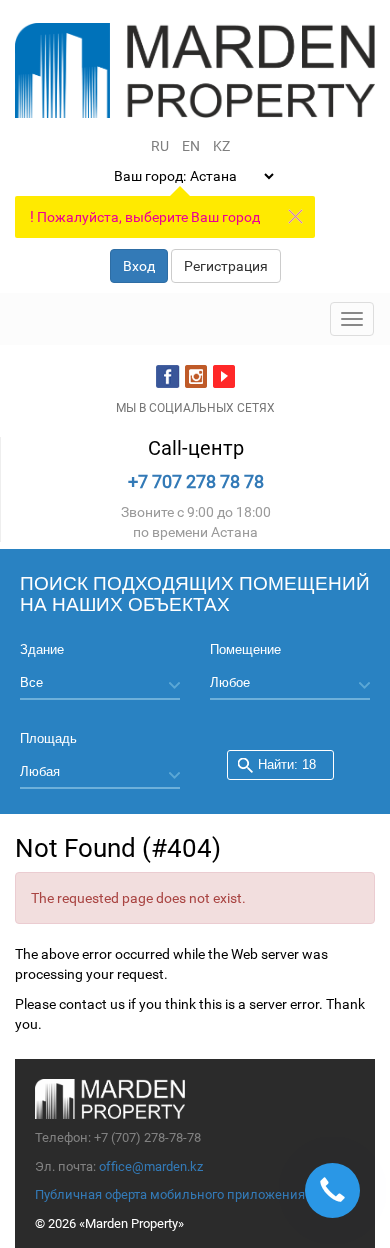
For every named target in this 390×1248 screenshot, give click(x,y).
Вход (139, 266)
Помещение (245, 649)
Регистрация (226, 266)
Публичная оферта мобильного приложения (170, 1194)
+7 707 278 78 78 (196, 481)
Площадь (48, 738)
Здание (42, 649)
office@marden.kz (151, 1166)
